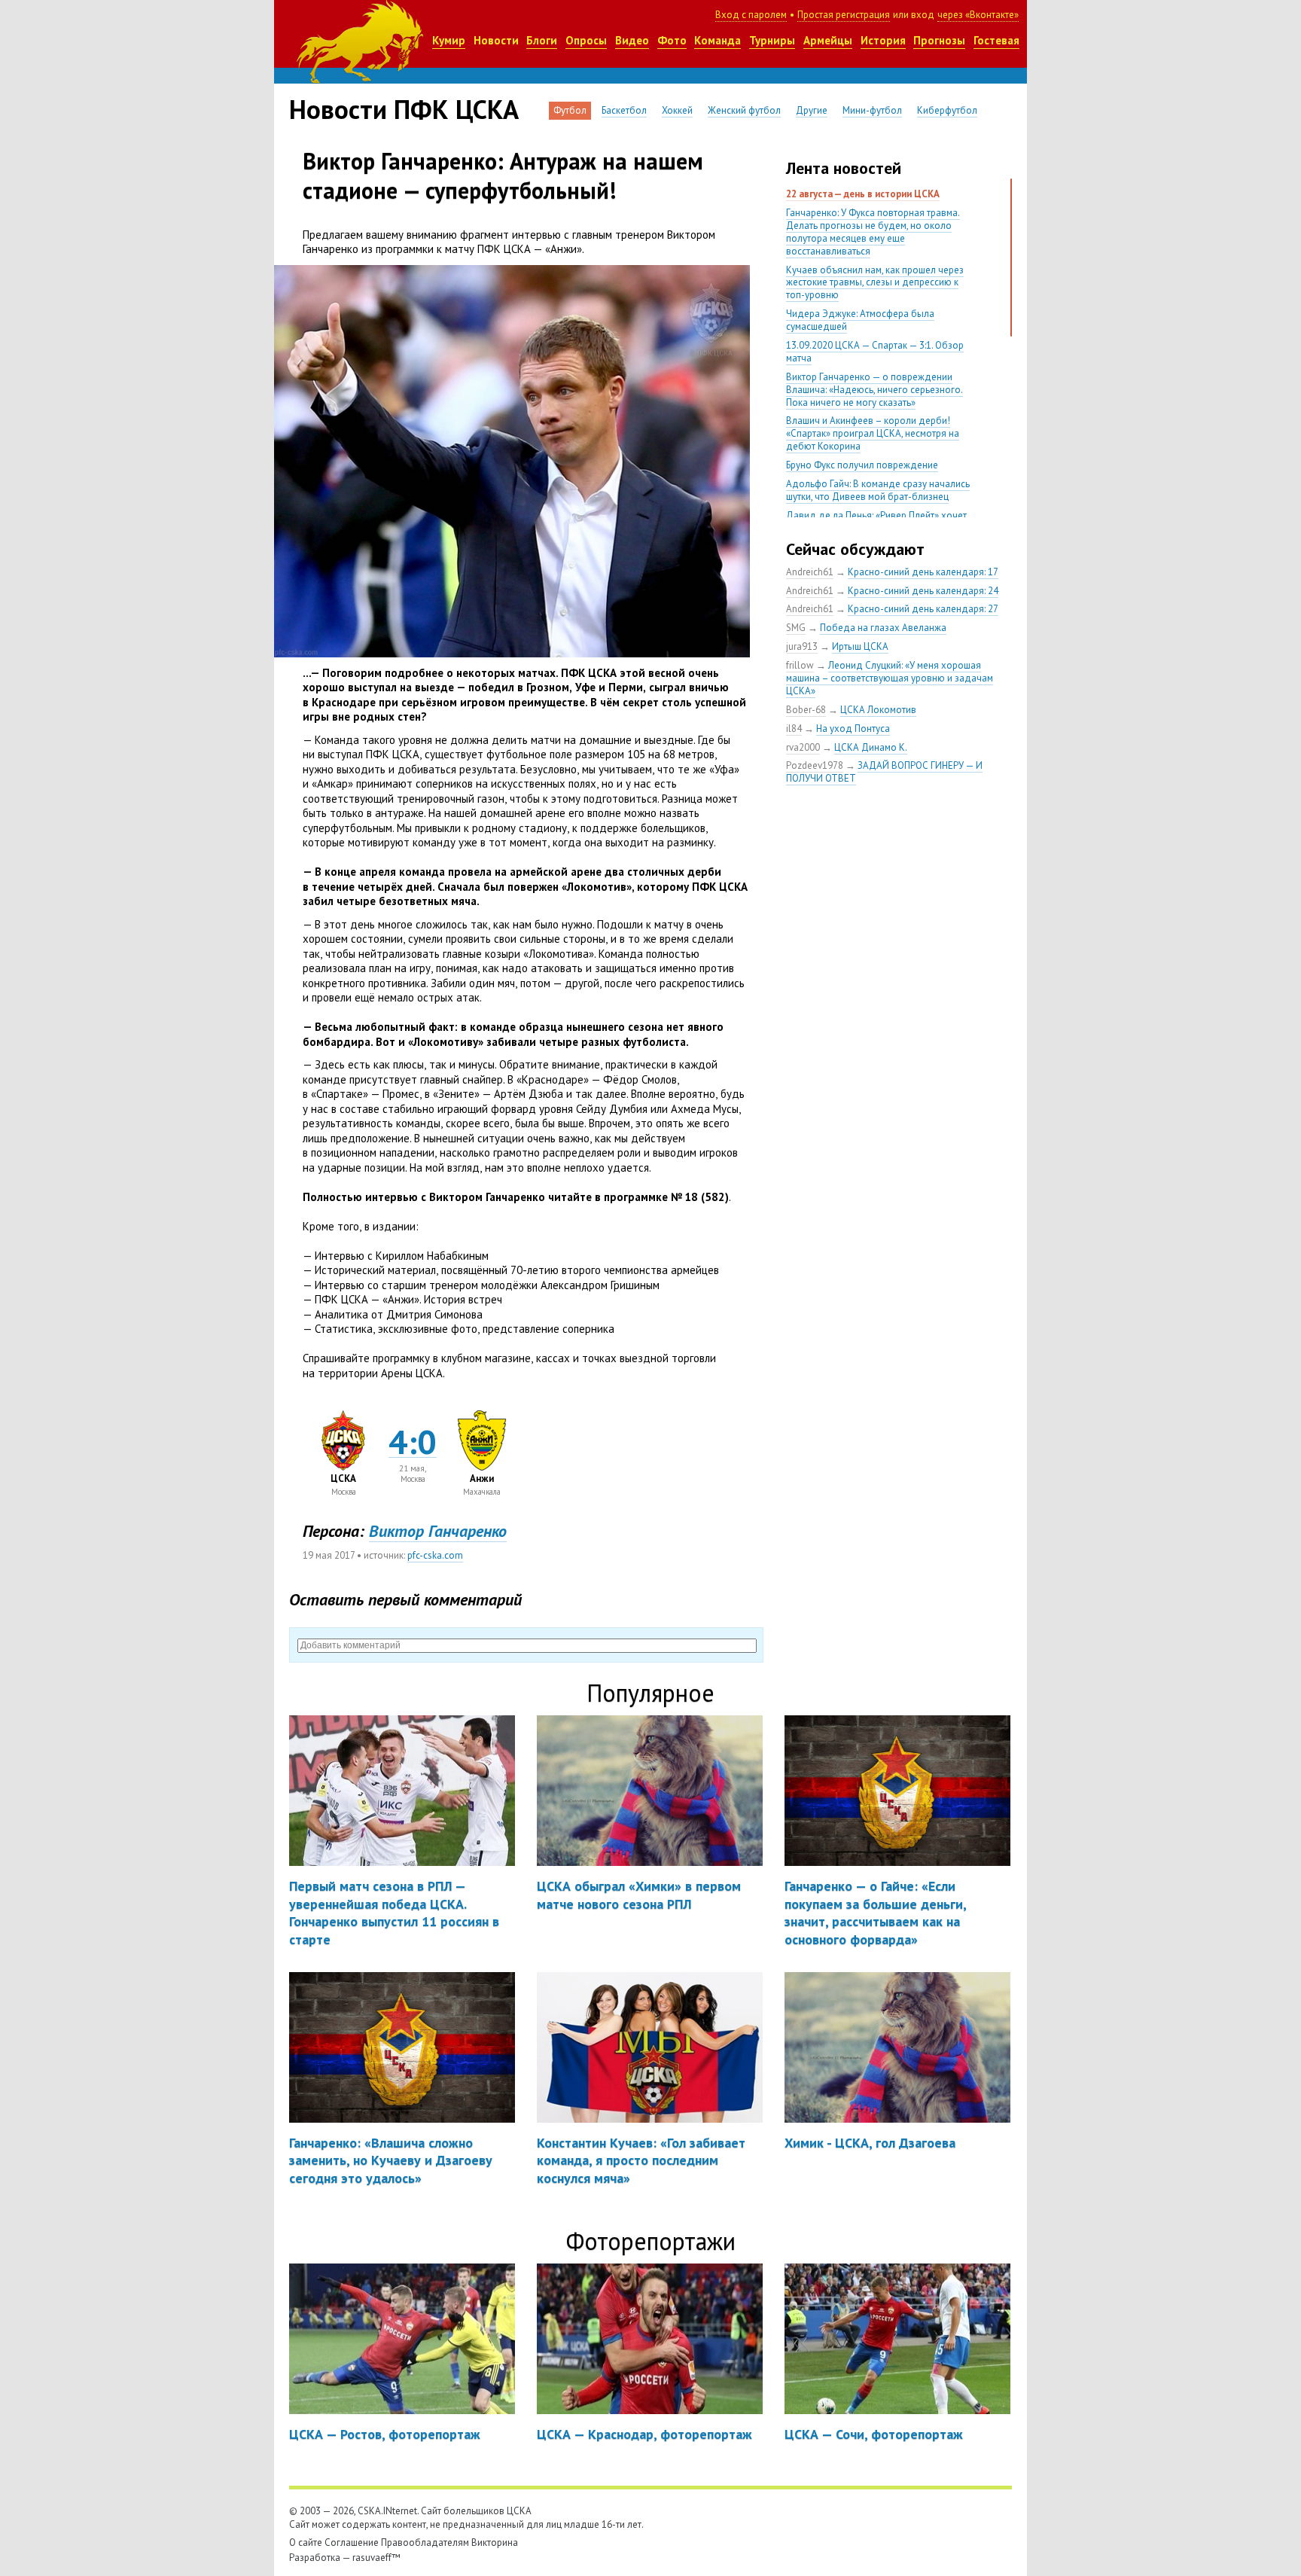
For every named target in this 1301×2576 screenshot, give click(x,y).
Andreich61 (810, 572)
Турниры (772, 40)
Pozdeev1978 (815, 765)
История (883, 40)
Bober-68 (806, 710)
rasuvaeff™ (376, 2558)
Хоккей (677, 110)
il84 (794, 729)
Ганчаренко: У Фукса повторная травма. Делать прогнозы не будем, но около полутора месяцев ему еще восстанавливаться (873, 232)
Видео (632, 40)
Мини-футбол (872, 110)
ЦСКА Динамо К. (871, 747)
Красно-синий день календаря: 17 (923, 572)
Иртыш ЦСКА (860, 646)
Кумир (449, 40)
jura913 (802, 646)
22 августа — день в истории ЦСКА (863, 194)
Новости (496, 40)
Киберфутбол (947, 110)
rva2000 (803, 747)
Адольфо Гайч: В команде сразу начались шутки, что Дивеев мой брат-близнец (878, 490)
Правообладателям (425, 2542)
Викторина (495, 2542)
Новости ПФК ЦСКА (404, 109)
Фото (672, 40)
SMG (796, 628)
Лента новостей (844, 168)
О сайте (306, 2542)
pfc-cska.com (435, 1555)
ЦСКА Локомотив (878, 710)
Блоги (542, 40)
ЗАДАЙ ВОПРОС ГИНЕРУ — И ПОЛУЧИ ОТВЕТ (884, 772)
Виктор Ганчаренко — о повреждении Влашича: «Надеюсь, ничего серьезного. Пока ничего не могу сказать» (874, 390)
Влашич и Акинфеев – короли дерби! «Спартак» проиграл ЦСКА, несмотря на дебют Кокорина (873, 433)
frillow (800, 665)
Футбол (570, 110)
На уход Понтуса (853, 729)
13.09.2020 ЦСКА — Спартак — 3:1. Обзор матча (875, 352)
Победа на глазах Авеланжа (883, 628)
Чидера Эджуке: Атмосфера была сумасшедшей (860, 320)
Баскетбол (624, 110)
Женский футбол (744, 110)
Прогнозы (939, 40)
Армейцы (828, 40)
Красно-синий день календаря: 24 (923, 591)
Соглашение (352, 2542)
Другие (812, 110)
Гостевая (996, 40)
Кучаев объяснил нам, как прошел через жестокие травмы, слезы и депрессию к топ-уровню (875, 283)
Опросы (586, 40)
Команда (718, 40)
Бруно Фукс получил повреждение (862, 465)
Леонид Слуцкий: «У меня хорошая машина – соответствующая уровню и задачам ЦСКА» (890, 678)
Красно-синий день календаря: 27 (923, 609)
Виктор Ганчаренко (438, 1531)
